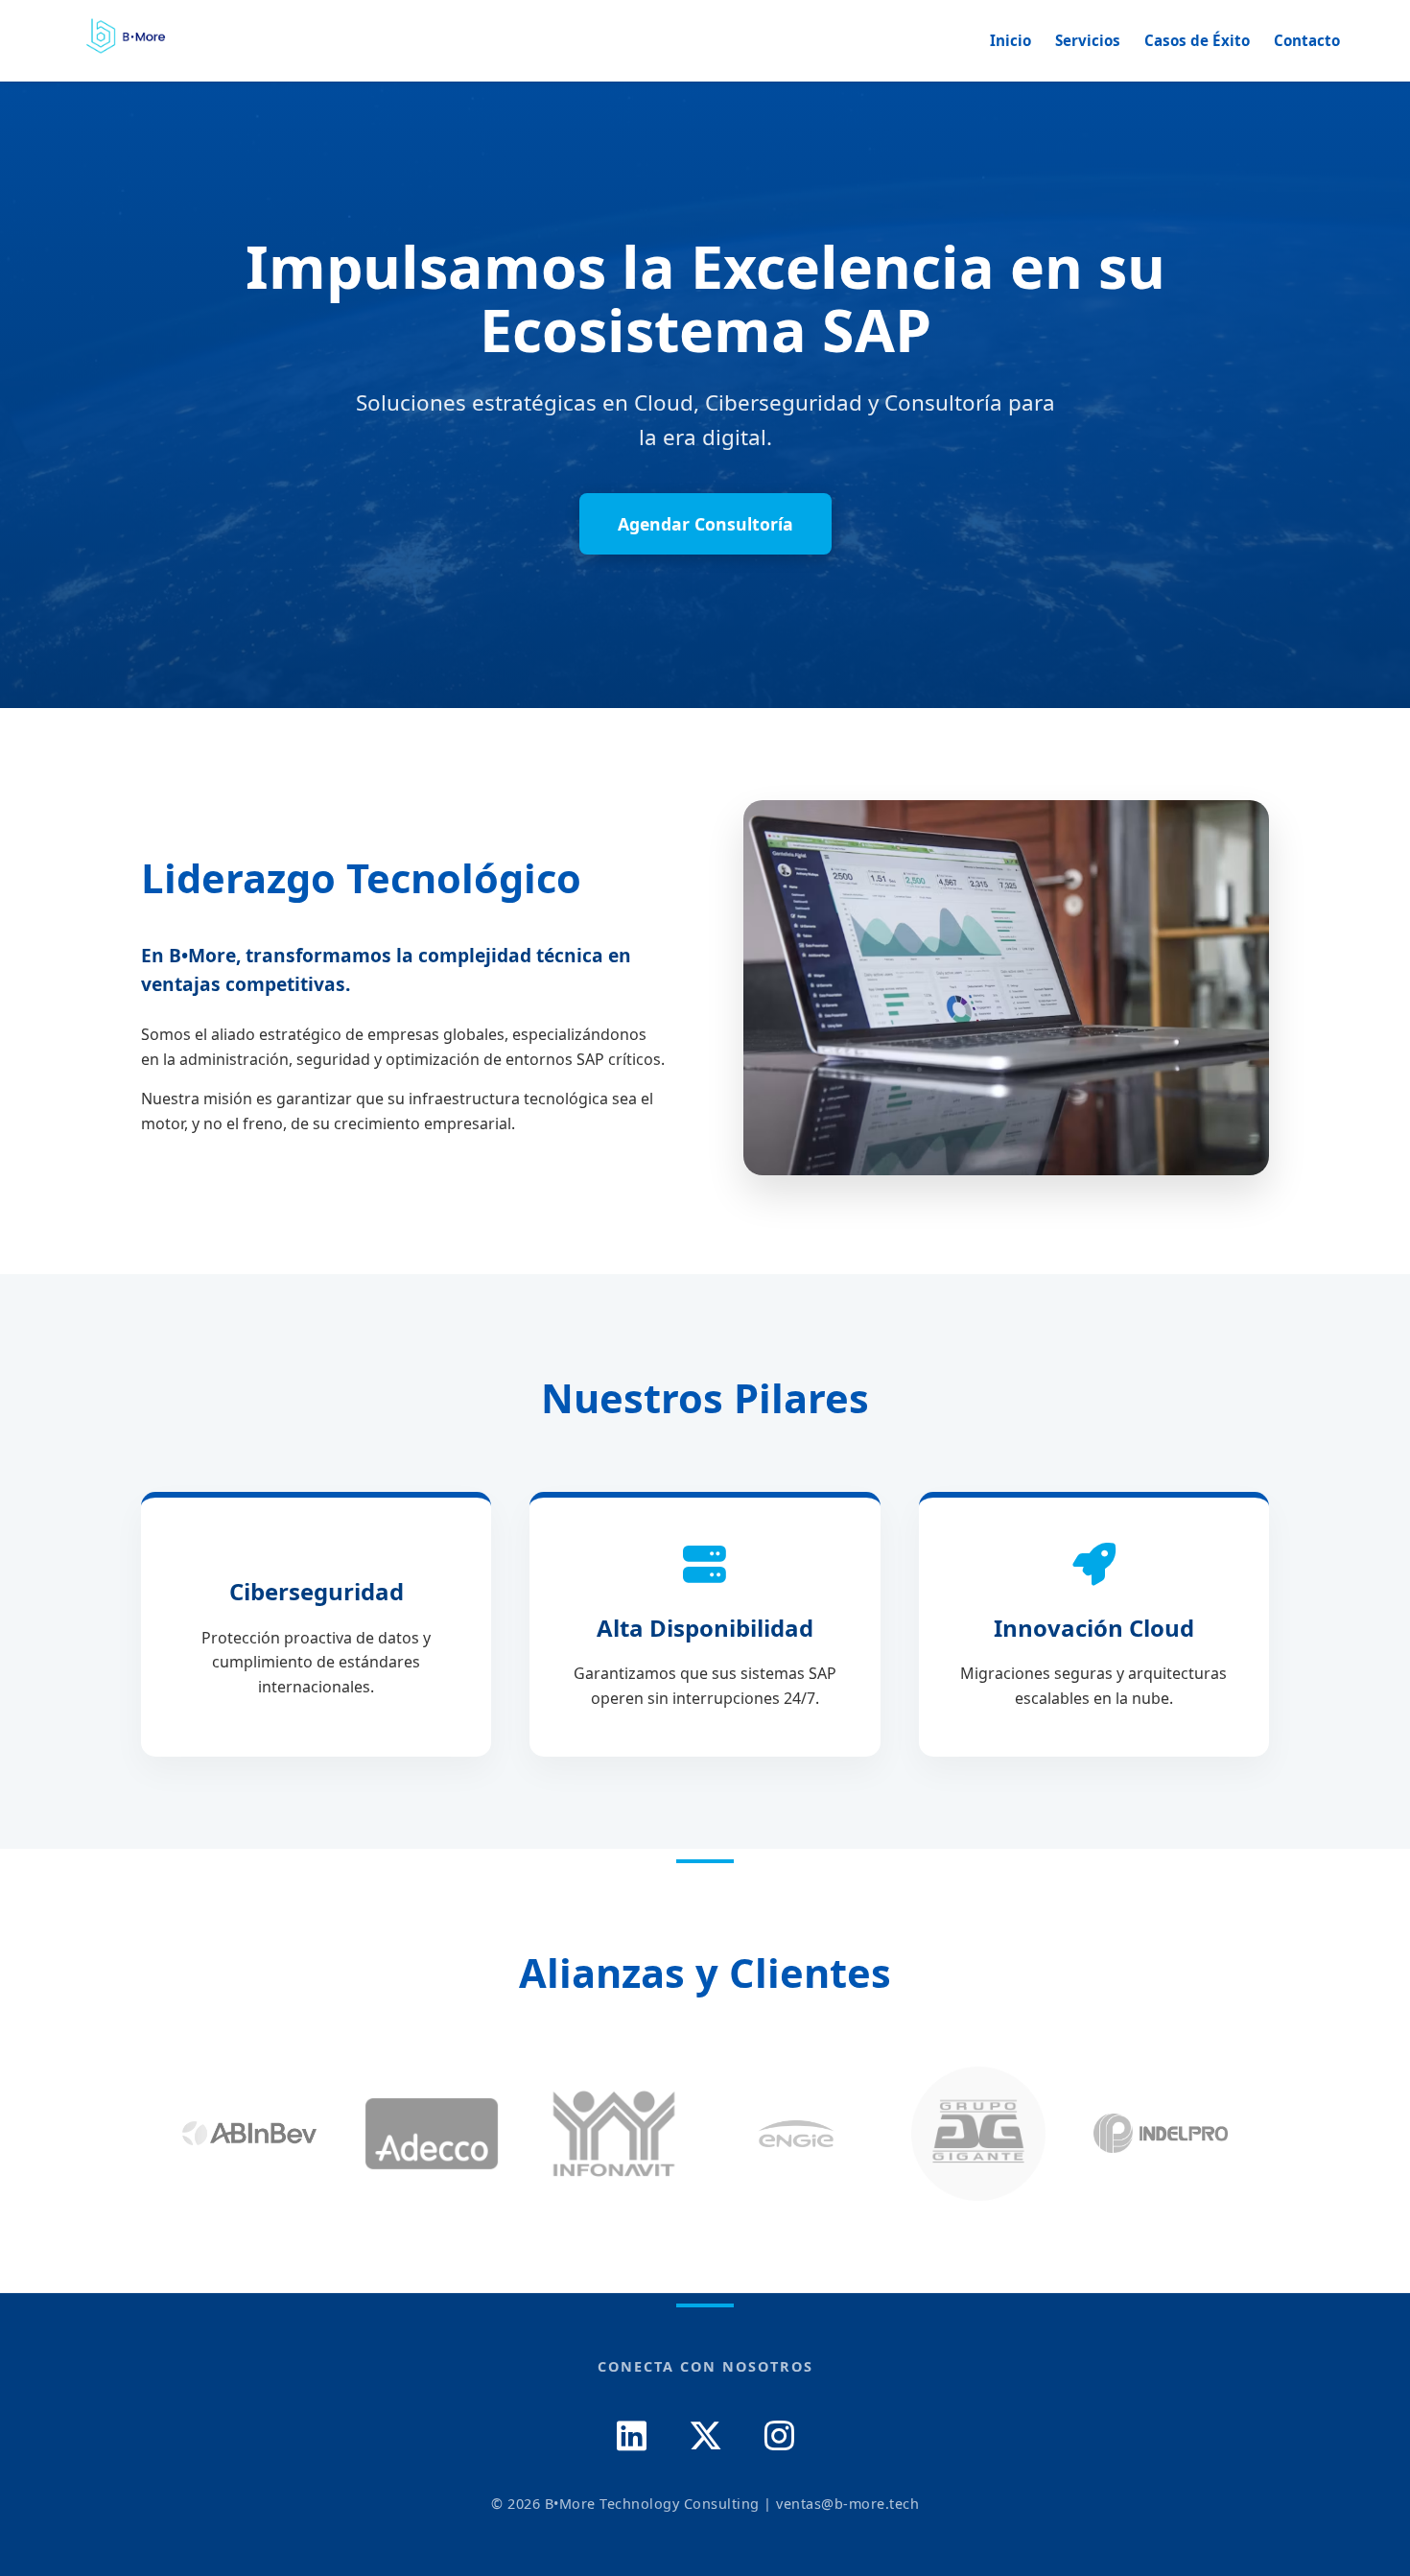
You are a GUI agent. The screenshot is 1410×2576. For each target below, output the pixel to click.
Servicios (1088, 40)
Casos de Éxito (1197, 40)
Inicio (1010, 40)
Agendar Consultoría (705, 524)
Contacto (1307, 40)
